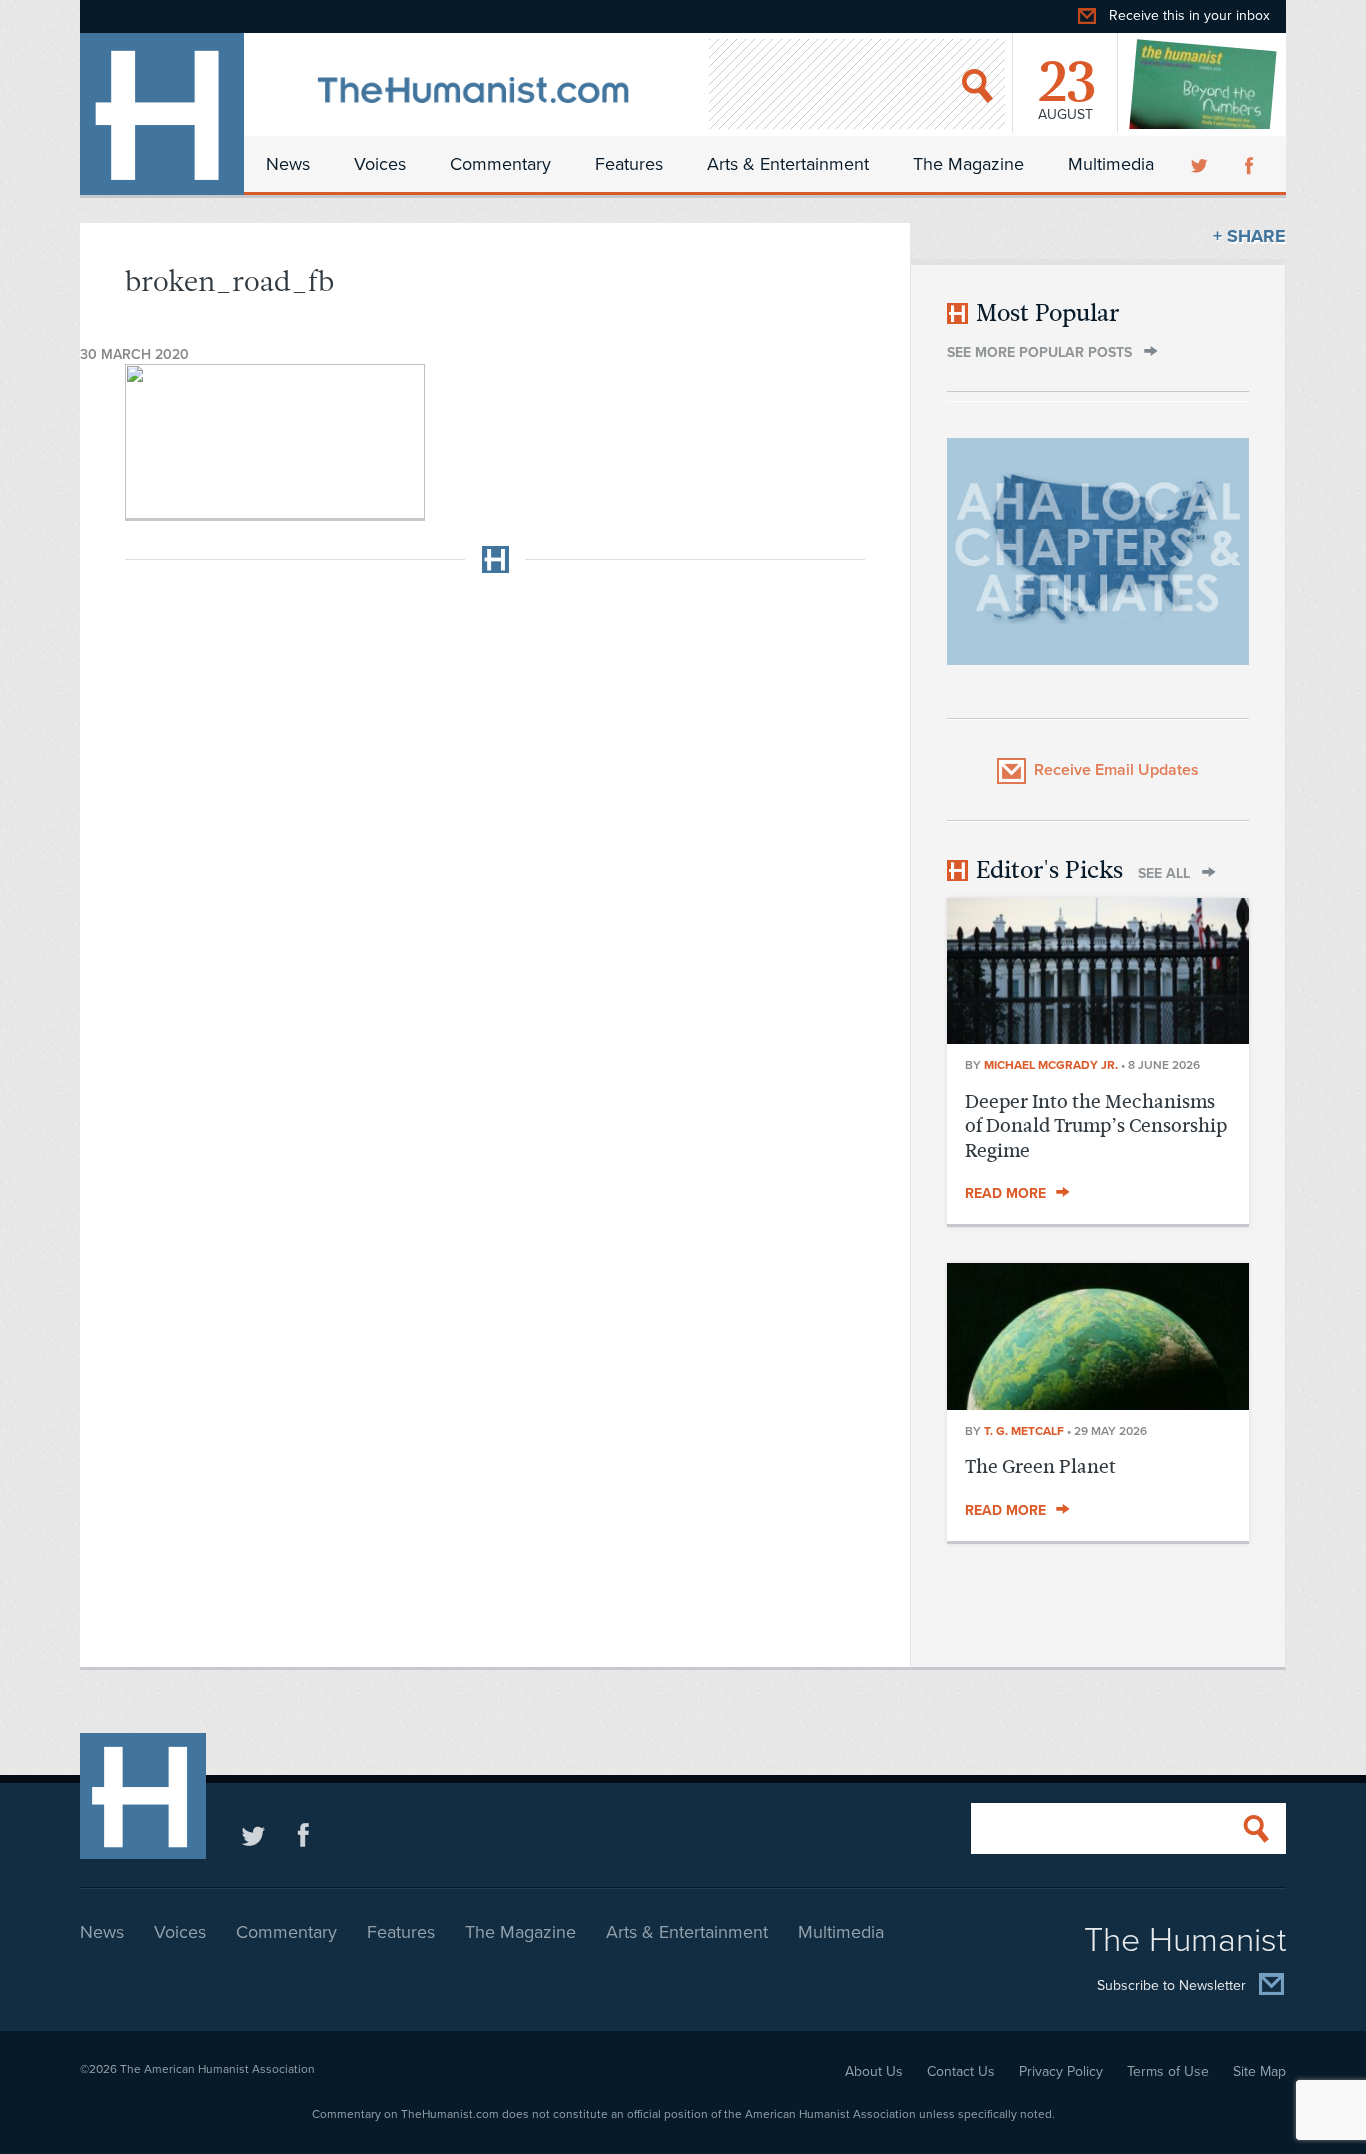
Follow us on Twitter (253, 1834)
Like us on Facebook (303, 1834)
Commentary (500, 164)
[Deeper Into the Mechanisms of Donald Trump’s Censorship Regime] (1098, 1038)
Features (629, 164)
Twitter (1201, 164)
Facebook (1251, 164)
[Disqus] (495, 839)
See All (1164, 873)
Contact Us (961, 2071)
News (288, 164)
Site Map (1259, 2071)
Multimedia (1111, 164)
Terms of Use (1168, 2071)
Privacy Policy (1061, 2071)
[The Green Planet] (1098, 1404)
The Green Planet (1040, 1466)
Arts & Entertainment (788, 164)
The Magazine (968, 164)
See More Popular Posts (1039, 352)
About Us (874, 2071)
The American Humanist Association (217, 2069)
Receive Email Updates (1116, 770)
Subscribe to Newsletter (1171, 1986)
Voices (380, 164)
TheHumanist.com (162, 114)
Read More (1005, 1193)
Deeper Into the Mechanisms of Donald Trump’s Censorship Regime (1096, 1126)
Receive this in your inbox (1189, 15)
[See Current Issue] (1204, 84)
